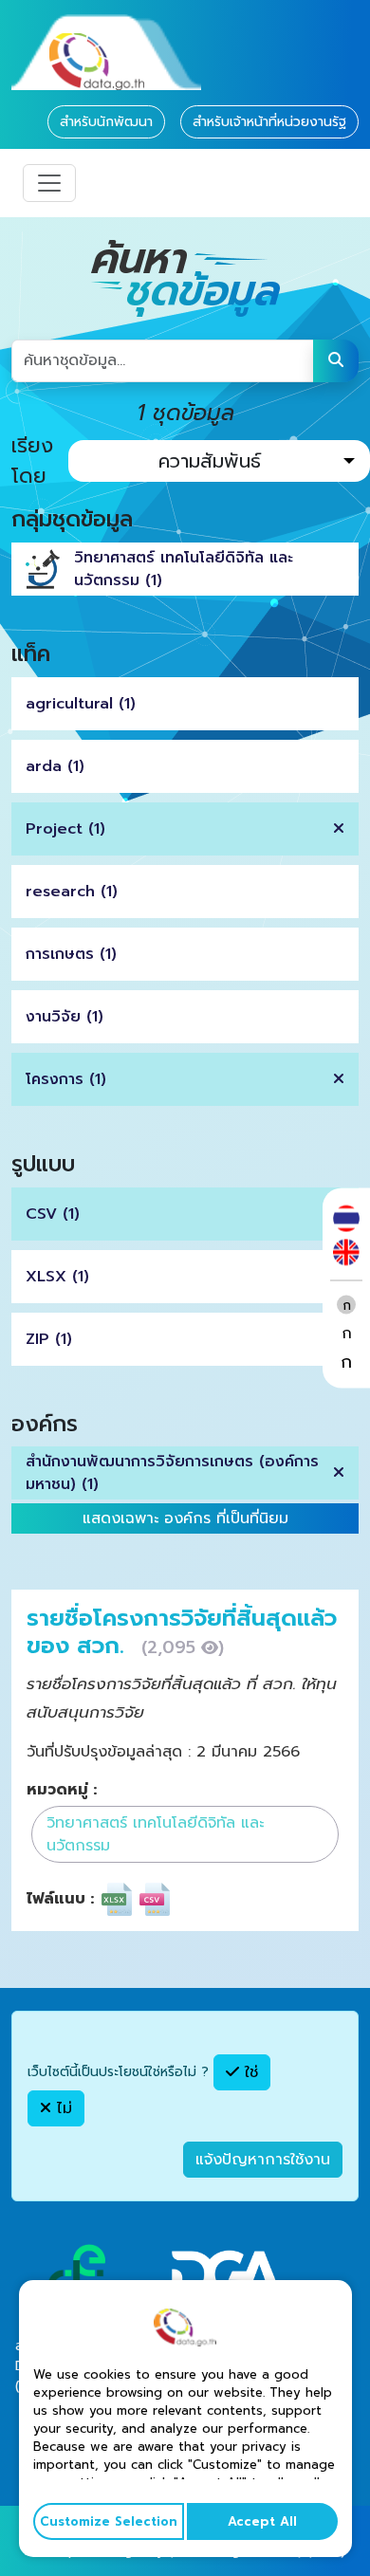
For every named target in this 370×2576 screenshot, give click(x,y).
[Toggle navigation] (49, 183)
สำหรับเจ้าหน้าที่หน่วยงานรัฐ (269, 122)
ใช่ (249, 2072)
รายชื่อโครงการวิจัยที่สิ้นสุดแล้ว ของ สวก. (182, 1632)
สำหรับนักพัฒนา (106, 122)
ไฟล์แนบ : (60, 1899)
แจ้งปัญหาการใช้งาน (263, 2160)
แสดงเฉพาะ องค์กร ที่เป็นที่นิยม (185, 1518)
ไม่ (62, 2108)
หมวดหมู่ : (62, 1790)
